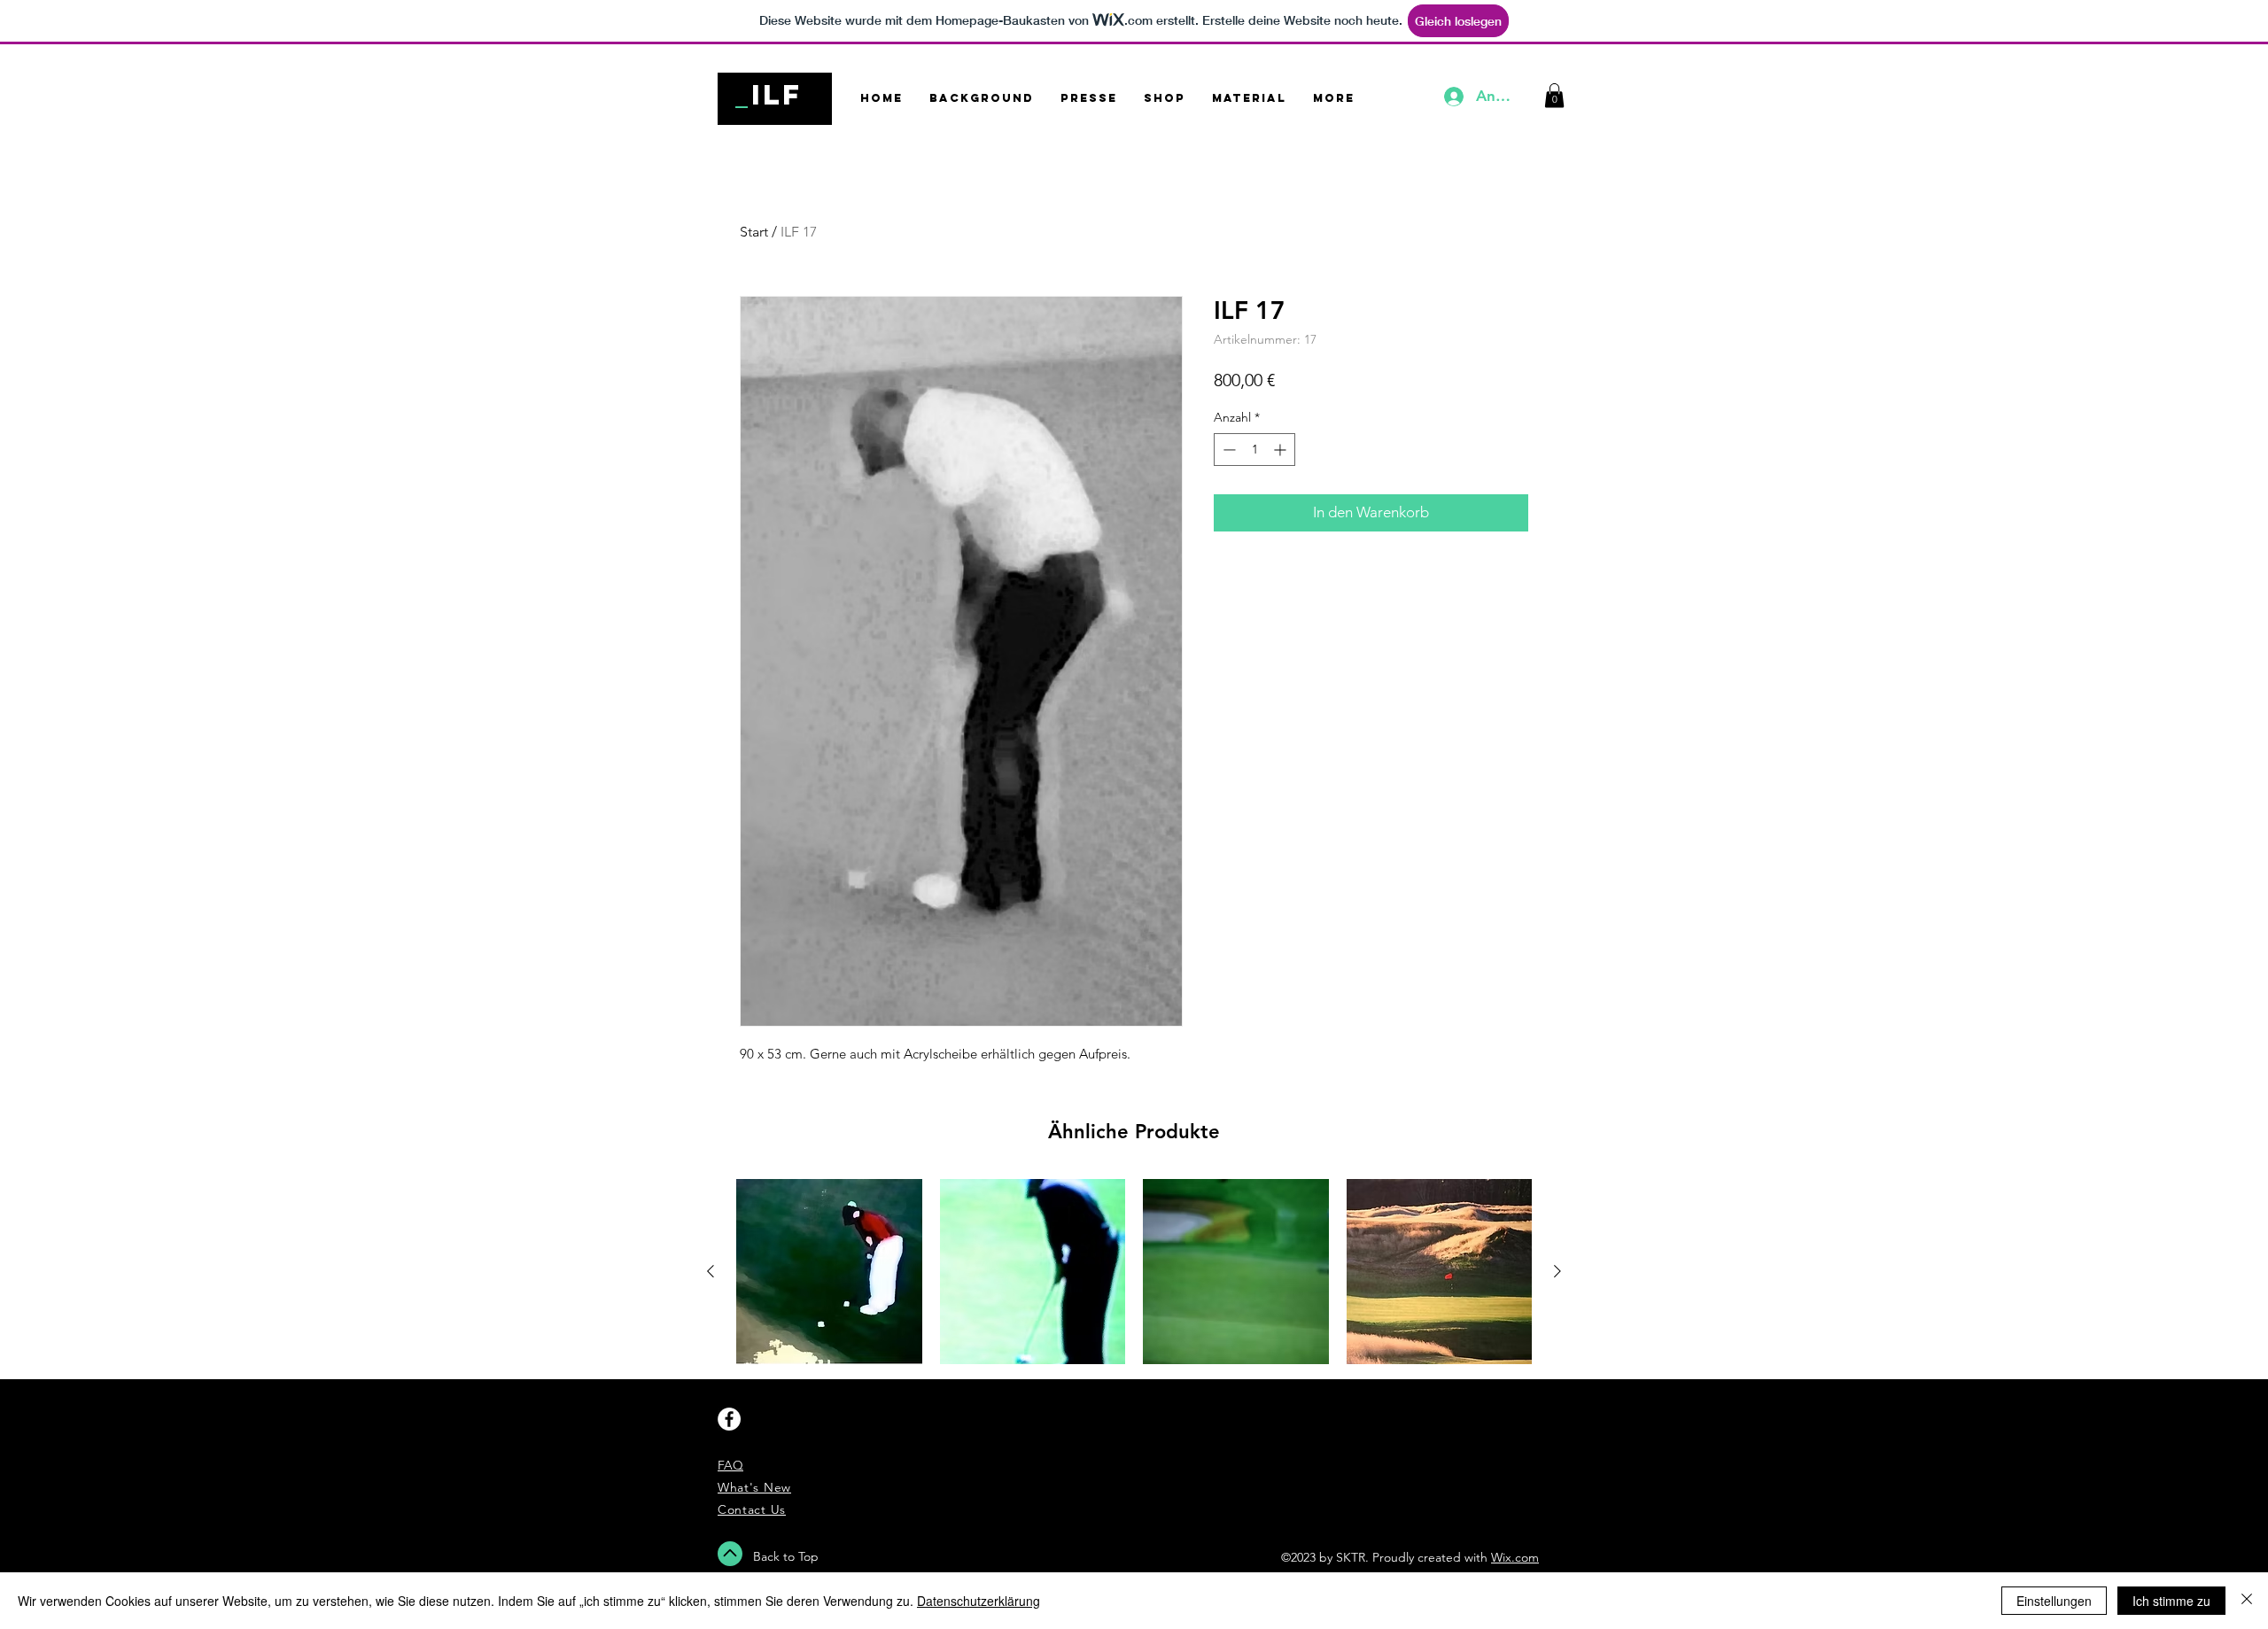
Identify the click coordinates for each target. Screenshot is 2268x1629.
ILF (777, 95)
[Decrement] (1227, 450)
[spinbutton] (1254, 450)
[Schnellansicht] (829, 1272)
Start (754, 232)
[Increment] (1282, 450)
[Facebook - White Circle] (729, 1419)
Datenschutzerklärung (979, 1601)
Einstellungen (2054, 1601)
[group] (1134, 1272)
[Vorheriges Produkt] (711, 1271)
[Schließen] (2247, 1601)
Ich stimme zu (2171, 1601)
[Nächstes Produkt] (1557, 1271)
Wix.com (1515, 1557)
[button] (1554, 95)
